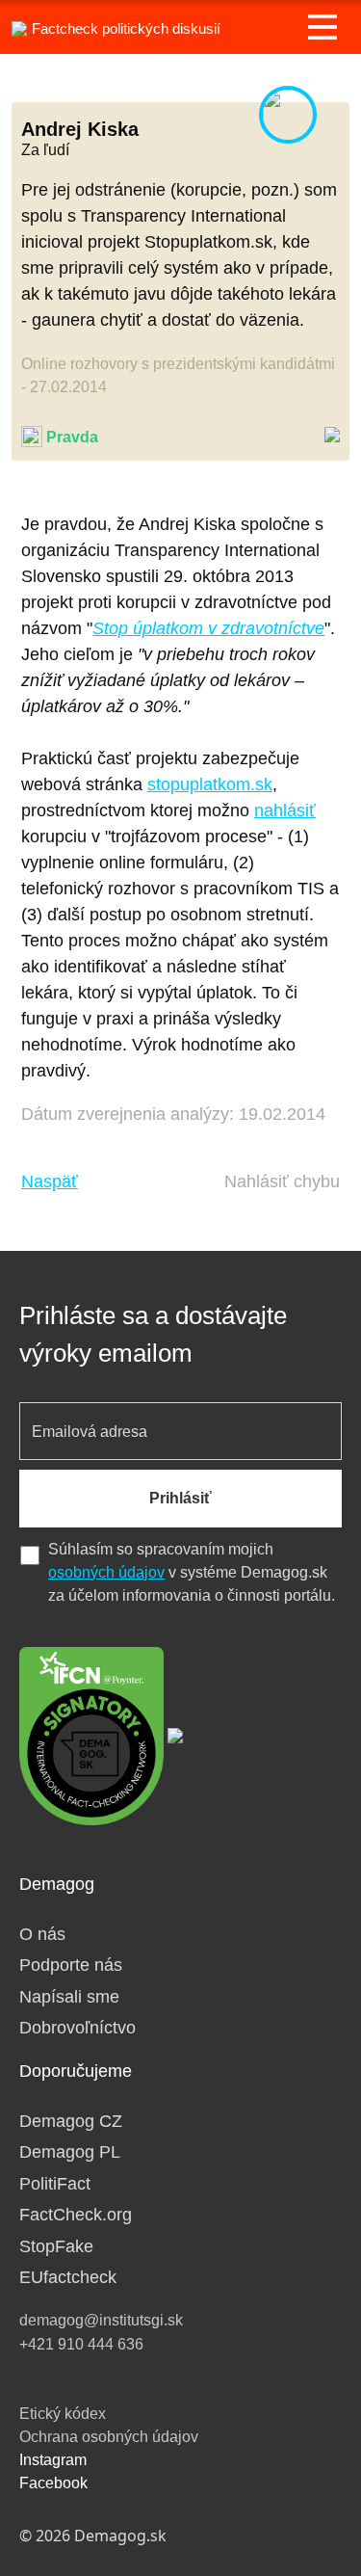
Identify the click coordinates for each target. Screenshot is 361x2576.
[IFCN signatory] (91, 1735)
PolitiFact (55, 2184)
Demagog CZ (71, 2121)
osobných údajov (106, 1572)
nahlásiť (285, 810)
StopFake (56, 2246)
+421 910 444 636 (81, 2344)
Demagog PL (70, 2152)
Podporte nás (71, 1965)
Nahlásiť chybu (282, 1182)
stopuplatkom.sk (210, 784)
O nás (42, 1934)
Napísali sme (69, 1997)
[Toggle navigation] (322, 27)
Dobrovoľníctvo (77, 2028)
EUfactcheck (68, 2277)
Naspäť (50, 1182)
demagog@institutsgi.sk (101, 2320)
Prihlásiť (180, 1498)
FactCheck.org (76, 2215)
